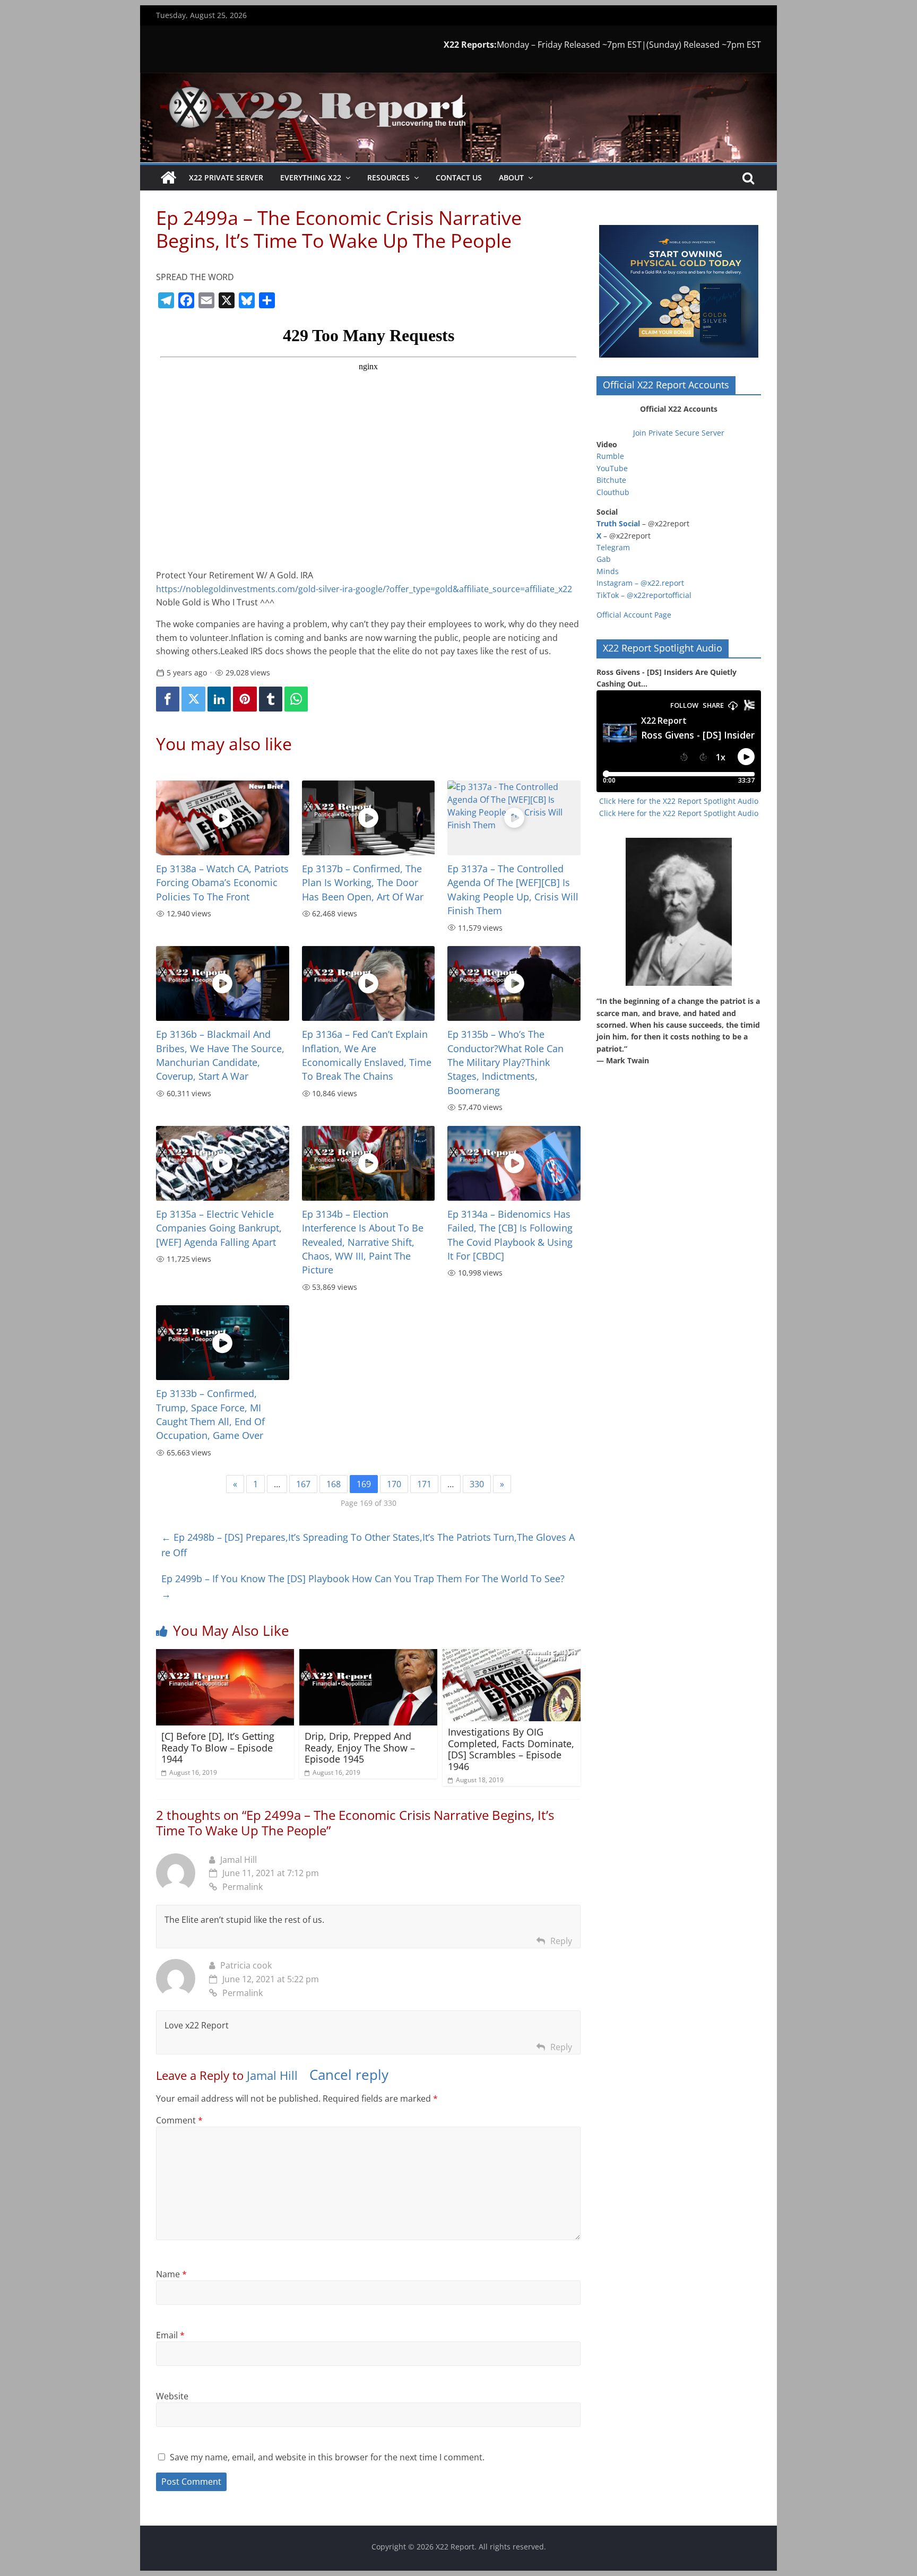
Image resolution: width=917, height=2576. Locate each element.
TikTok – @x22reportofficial (644, 595)
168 (334, 1484)
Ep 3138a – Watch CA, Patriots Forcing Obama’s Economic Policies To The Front (222, 883)
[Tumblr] (271, 699)
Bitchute (611, 480)
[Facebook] (168, 699)
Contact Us (459, 177)
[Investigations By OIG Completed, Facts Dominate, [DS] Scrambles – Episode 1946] (512, 1655)
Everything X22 (311, 177)
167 (303, 1484)
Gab (604, 559)
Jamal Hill (239, 1860)
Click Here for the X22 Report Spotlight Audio (679, 801)
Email (170, 2335)
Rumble (610, 456)
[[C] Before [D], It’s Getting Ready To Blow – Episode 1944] (225, 1655)
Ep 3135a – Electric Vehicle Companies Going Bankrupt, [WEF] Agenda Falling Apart (219, 1228)
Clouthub (613, 492)
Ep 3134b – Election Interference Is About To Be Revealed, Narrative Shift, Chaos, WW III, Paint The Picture (363, 1242)
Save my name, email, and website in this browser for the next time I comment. (327, 2457)
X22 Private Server (226, 177)
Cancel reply (349, 2075)
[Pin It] (245, 699)
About (511, 177)
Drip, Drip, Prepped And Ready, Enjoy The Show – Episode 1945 (360, 1747)
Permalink (243, 1887)
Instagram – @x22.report (640, 583)
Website (172, 2396)
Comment (179, 2120)
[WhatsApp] (296, 699)
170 (394, 1484)
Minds (608, 571)
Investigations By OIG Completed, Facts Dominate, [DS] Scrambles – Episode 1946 (511, 1749)
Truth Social (618, 523)
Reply (561, 1941)
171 (424, 1484)
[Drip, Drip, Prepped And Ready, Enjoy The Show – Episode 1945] (368, 1655)
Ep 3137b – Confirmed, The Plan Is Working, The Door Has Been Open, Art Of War (363, 883)
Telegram (613, 547)
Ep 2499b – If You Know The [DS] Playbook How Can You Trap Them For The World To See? (363, 1586)
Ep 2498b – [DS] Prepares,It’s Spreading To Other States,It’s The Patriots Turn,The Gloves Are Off (368, 1545)
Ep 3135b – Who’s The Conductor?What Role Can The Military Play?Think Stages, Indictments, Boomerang (505, 1062)
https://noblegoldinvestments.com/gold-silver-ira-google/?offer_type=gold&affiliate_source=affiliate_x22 (364, 589)
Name (171, 2274)
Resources (388, 177)
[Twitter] (193, 699)
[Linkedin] (219, 699)
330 (477, 1484)
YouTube (612, 468)
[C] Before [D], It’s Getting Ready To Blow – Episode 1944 (218, 1747)
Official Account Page (634, 615)
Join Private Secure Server (679, 433)
